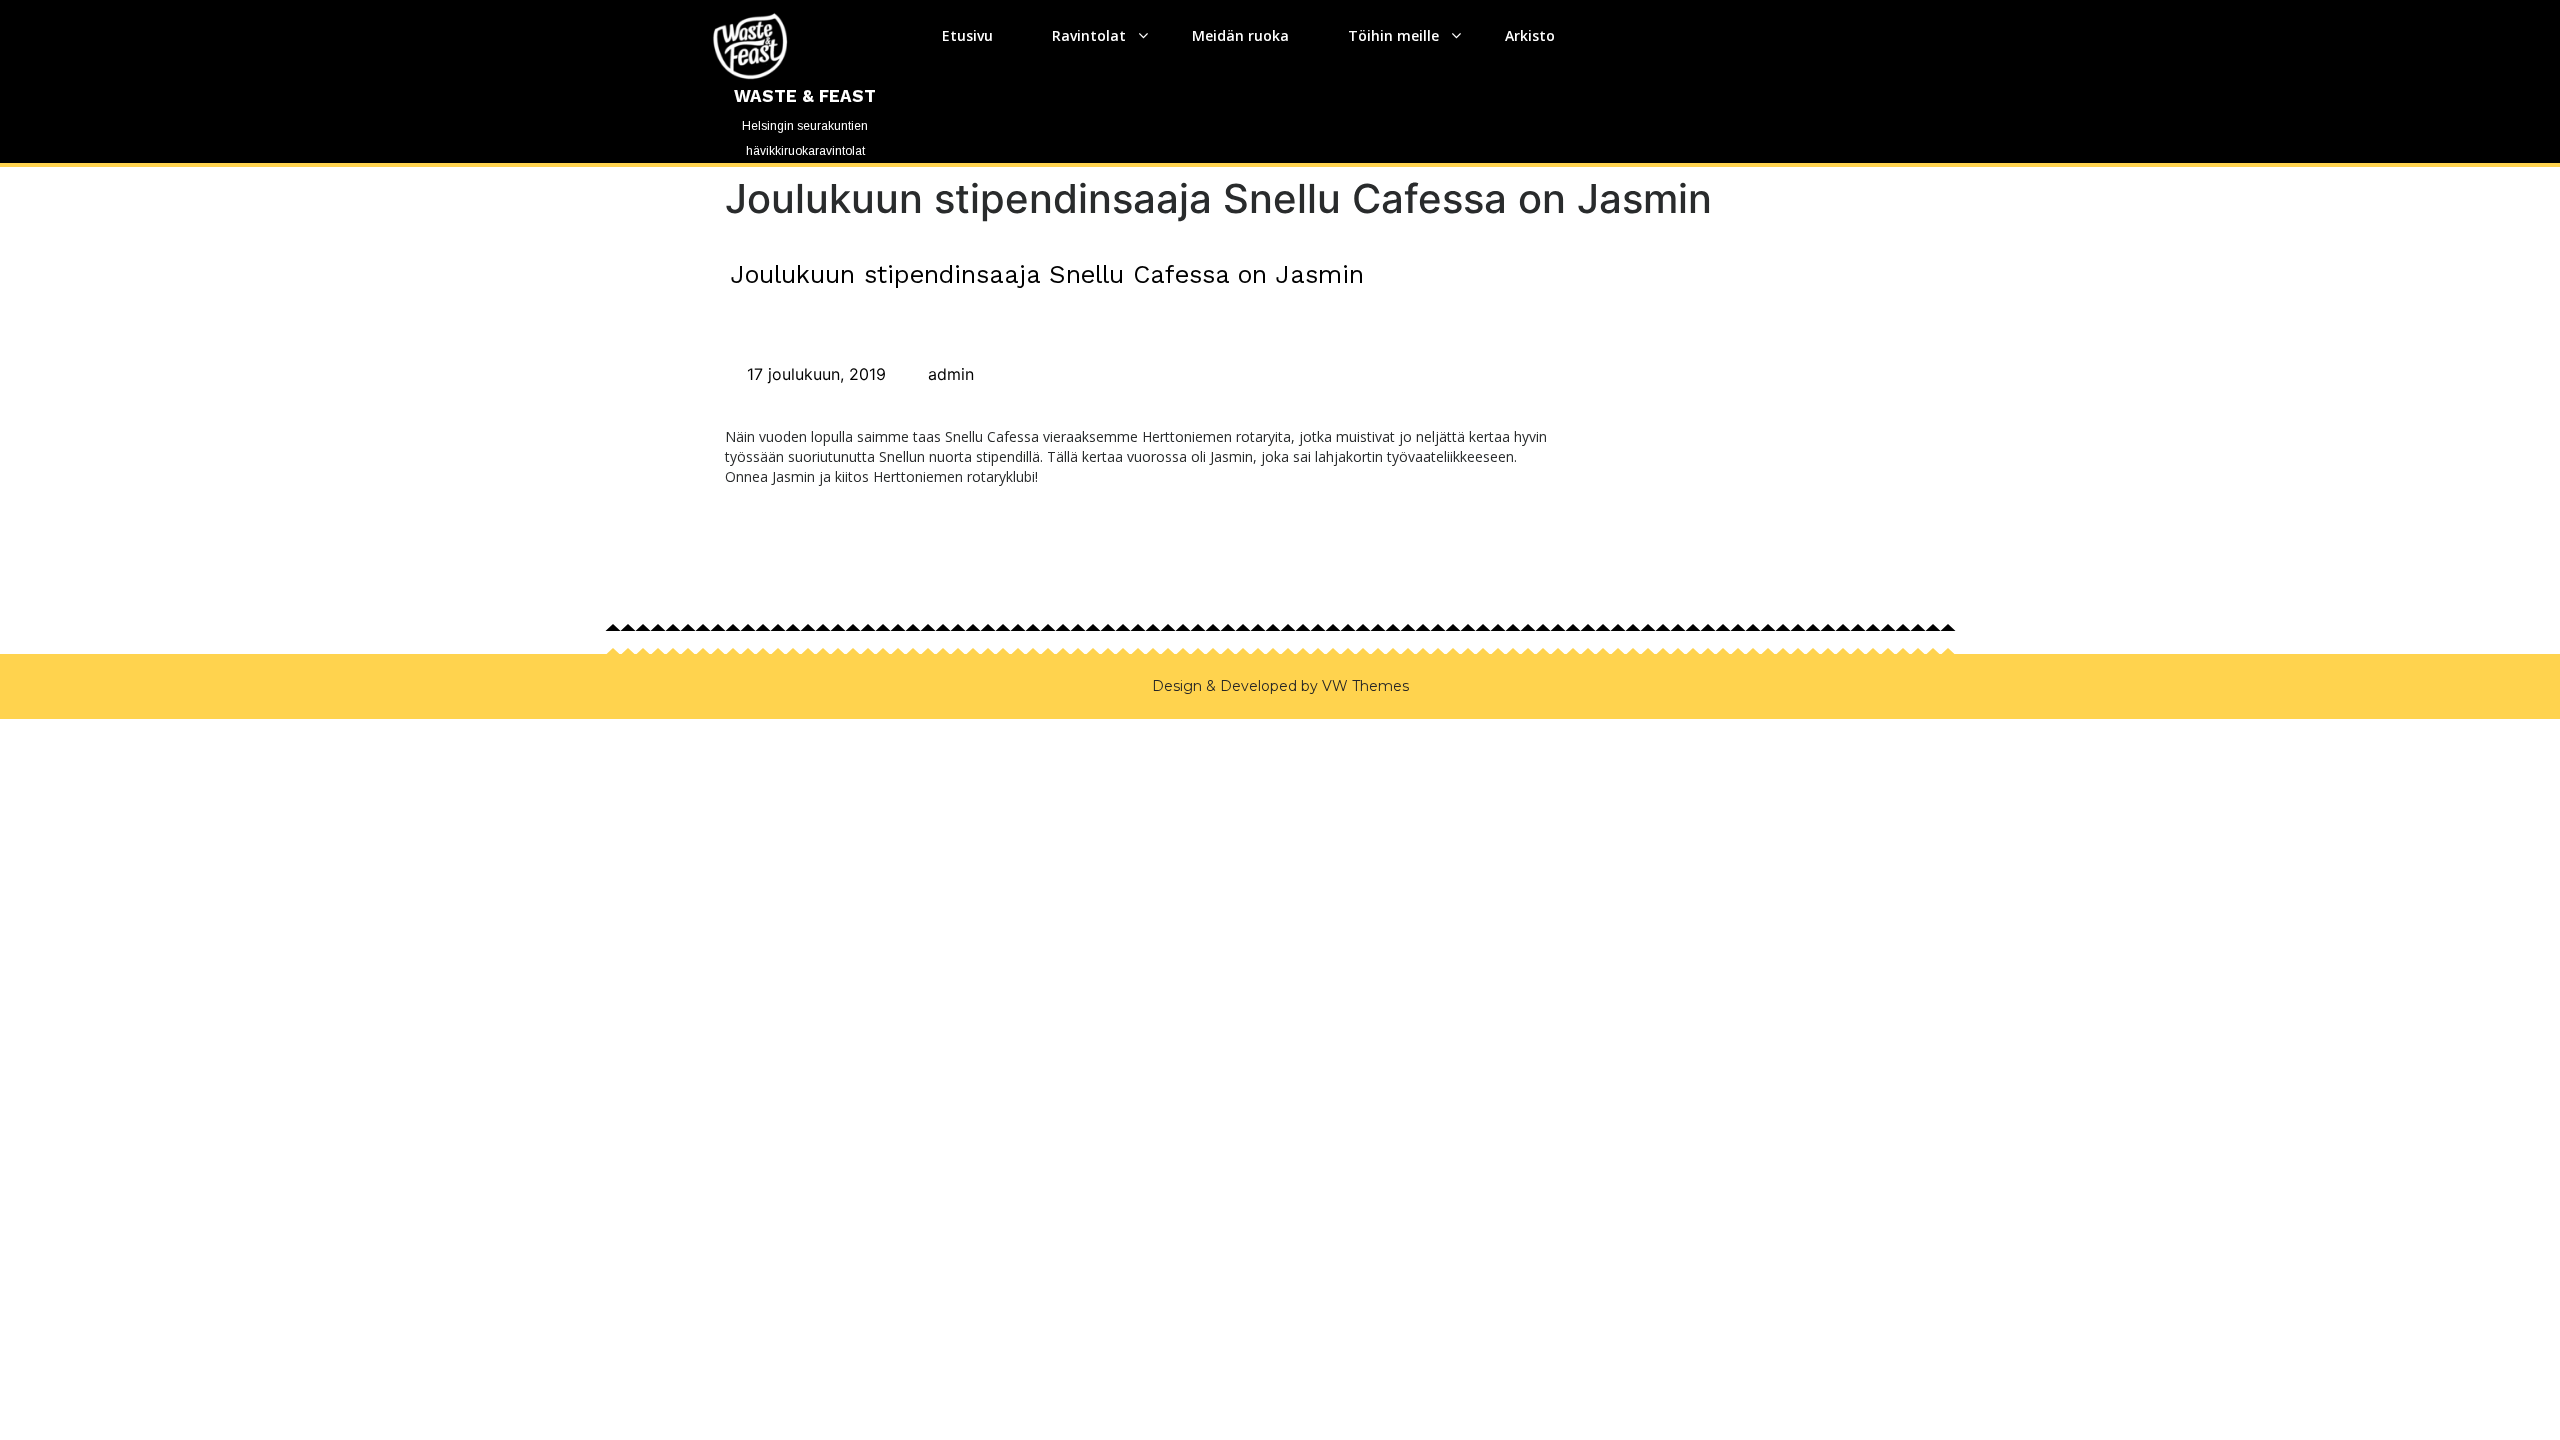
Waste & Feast (805, 96)
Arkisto (1530, 35)
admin (948, 374)
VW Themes (1363, 686)
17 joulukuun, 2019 (814, 374)
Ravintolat (1089, 35)
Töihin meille (1393, 35)
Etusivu (967, 35)
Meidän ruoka (1240, 35)
